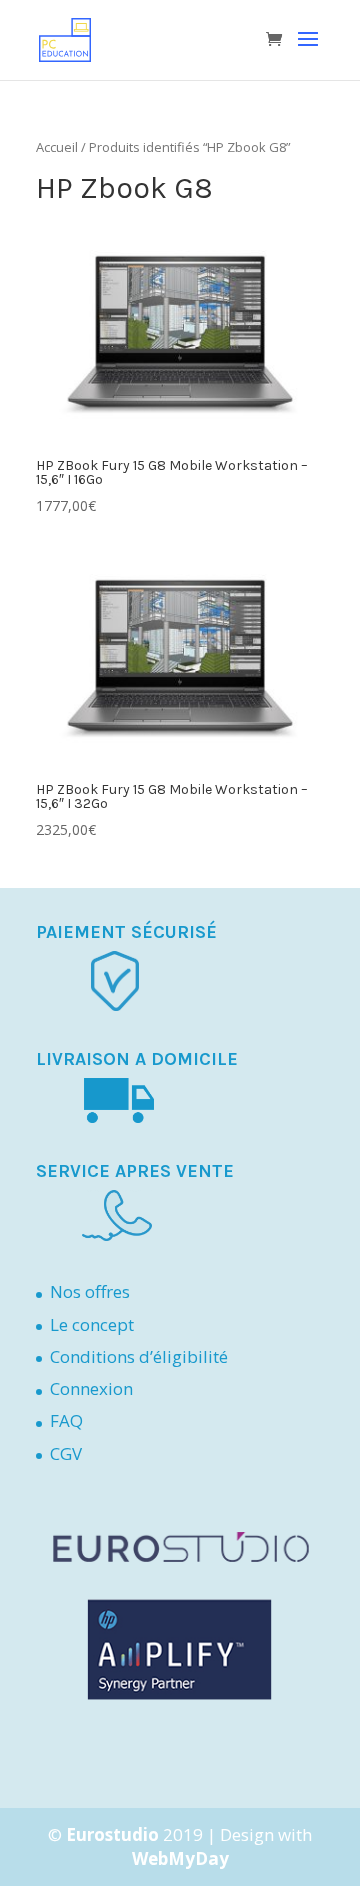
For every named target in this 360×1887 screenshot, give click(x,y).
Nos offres (90, 1291)
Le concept (92, 1324)
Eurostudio (112, 1834)
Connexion (91, 1388)
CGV (66, 1453)
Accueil (57, 147)
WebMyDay (180, 1858)
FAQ (66, 1420)
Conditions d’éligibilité (139, 1356)
